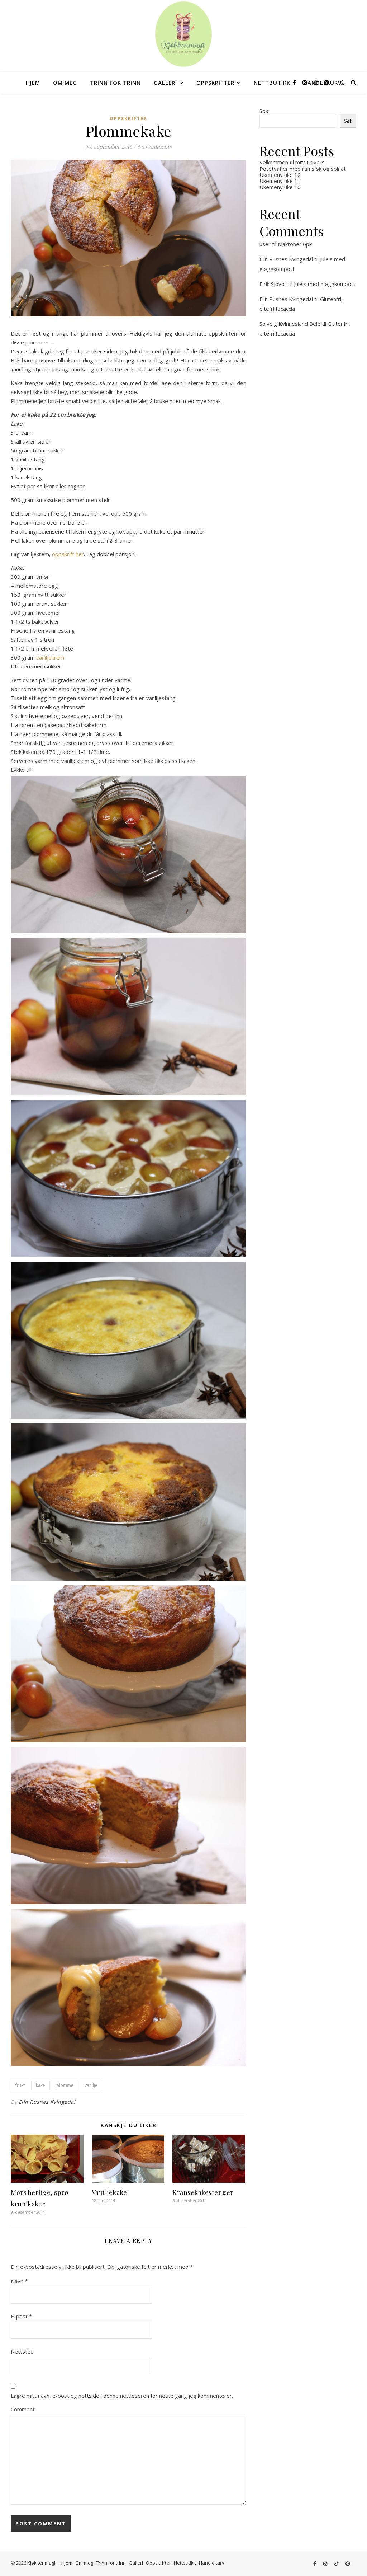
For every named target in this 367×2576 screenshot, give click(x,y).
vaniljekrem (50, 657)
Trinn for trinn (115, 83)
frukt (20, 2085)
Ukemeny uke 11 (280, 181)
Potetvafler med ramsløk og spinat (303, 169)
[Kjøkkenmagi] (183, 34)
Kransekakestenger (203, 2192)
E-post (21, 2316)
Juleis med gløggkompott (325, 284)
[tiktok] (316, 82)
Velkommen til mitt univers (292, 162)
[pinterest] (327, 82)
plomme (65, 2085)
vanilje (91, 2085)
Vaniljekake (109, 2192)
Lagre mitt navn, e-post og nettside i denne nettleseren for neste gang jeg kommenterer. (122, 2396)
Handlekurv (212, 2563)
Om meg (65, 83)
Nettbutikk (272, 83)
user (265, 244)
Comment (23, 2409)
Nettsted (22, 2351)
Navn (19, 2281)
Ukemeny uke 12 (280, 175)
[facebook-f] (295, 82)
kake (40, 2085)
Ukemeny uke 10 (280, 187)
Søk (264, 111)
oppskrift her (68, 554)
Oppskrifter (215, 83)
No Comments (154, 146)
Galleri (165, 83)
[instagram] (305, 82)
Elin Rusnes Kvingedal (47, 2102)
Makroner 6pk (295, 244)
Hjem (33, 83)
